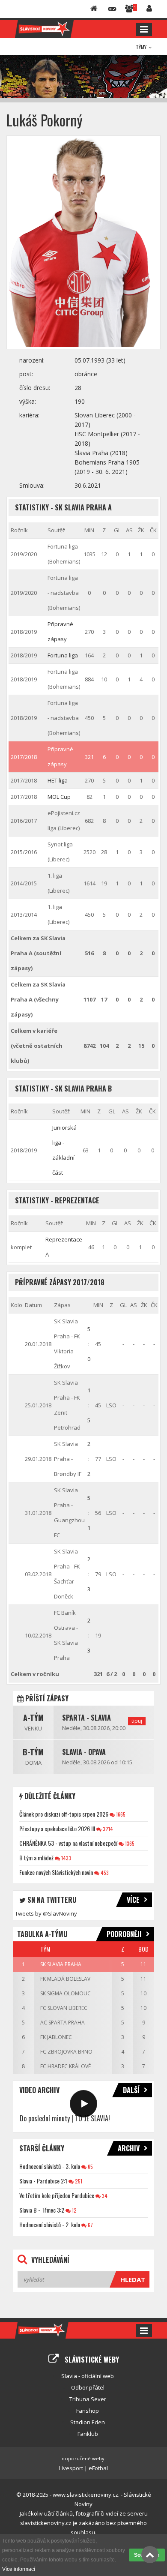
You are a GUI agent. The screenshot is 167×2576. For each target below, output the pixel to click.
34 (104, 2196)
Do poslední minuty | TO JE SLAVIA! (65, 2118)
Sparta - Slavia (86, 1718)
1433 (66, 1858)
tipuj (137, 1721)
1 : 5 (89, 1405)
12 (74, 2210)
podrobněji (124, 1934)
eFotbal (98, 2468)
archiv (129, 2148)
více (133, 1900)
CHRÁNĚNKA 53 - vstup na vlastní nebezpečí (68, 1843)
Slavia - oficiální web (88, 2376)
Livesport (71, 2468)
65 (90, 2167)
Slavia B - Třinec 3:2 (42, 2210)
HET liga (58, 780)
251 (78, 2181)
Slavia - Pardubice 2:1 (43, 2181)
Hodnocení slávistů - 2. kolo (50, 2224)
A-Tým (33, 1718)
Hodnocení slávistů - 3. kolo (50, 2166)
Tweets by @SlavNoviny (46, 1913)
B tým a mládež (36, 1858)
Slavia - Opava (84, 1752)
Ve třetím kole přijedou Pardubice (57, 2195)
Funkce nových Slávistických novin (56, 1872)
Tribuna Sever (88, 2399)
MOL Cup (59, 797)
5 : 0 (89, 1344)
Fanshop (88, 2411)
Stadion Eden (88, 2422)
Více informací (19, 2569)
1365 (129, 1843)
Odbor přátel (88, 2387)
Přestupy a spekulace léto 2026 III (57, 1828)
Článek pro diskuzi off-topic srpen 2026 (64, 1814)
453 (104, 1873)
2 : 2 (89, 1459)
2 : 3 (89, 1574)
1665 (120, 1814)
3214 (107, 1829)
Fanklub (88, 2434)
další (131, 2090)
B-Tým (33, 1752)
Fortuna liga (63, 655)
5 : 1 (89, 1513)
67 (90, 2225)
